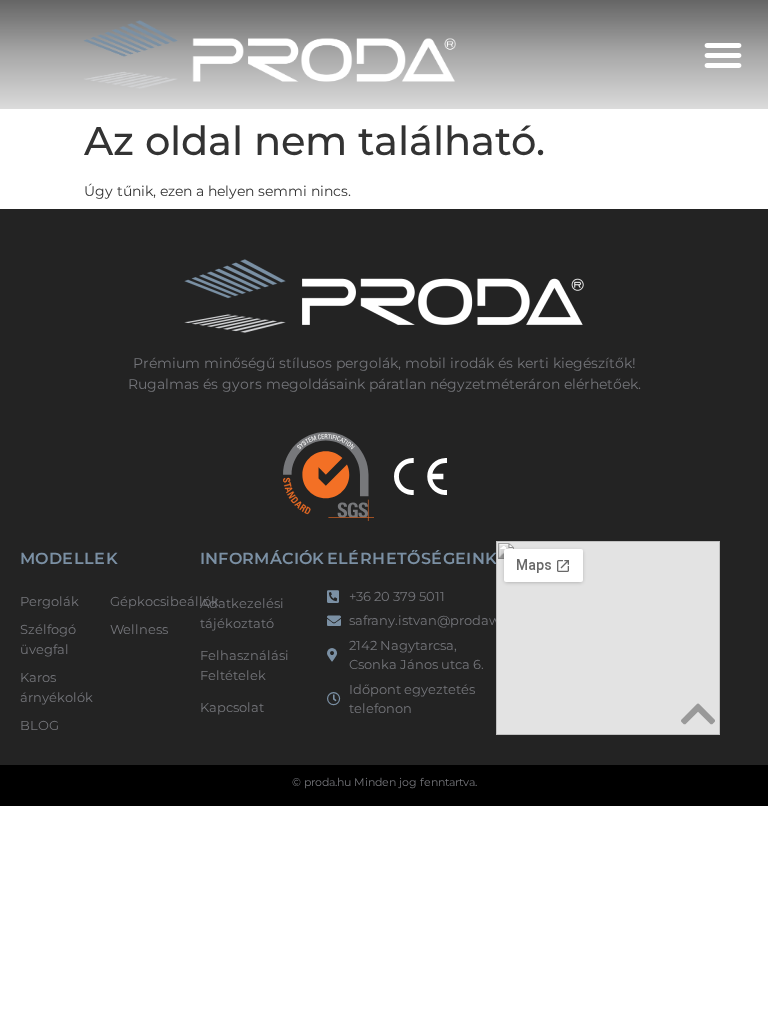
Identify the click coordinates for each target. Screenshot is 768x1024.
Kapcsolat (232, 707)
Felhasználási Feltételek (244, 665)
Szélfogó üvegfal (48, 639)
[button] (723, 55)
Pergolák (49, 601)
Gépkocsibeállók (145, 601)
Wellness (139, 629)
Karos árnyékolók (55, 687)
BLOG (39, 725)
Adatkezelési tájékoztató (242, 613)
